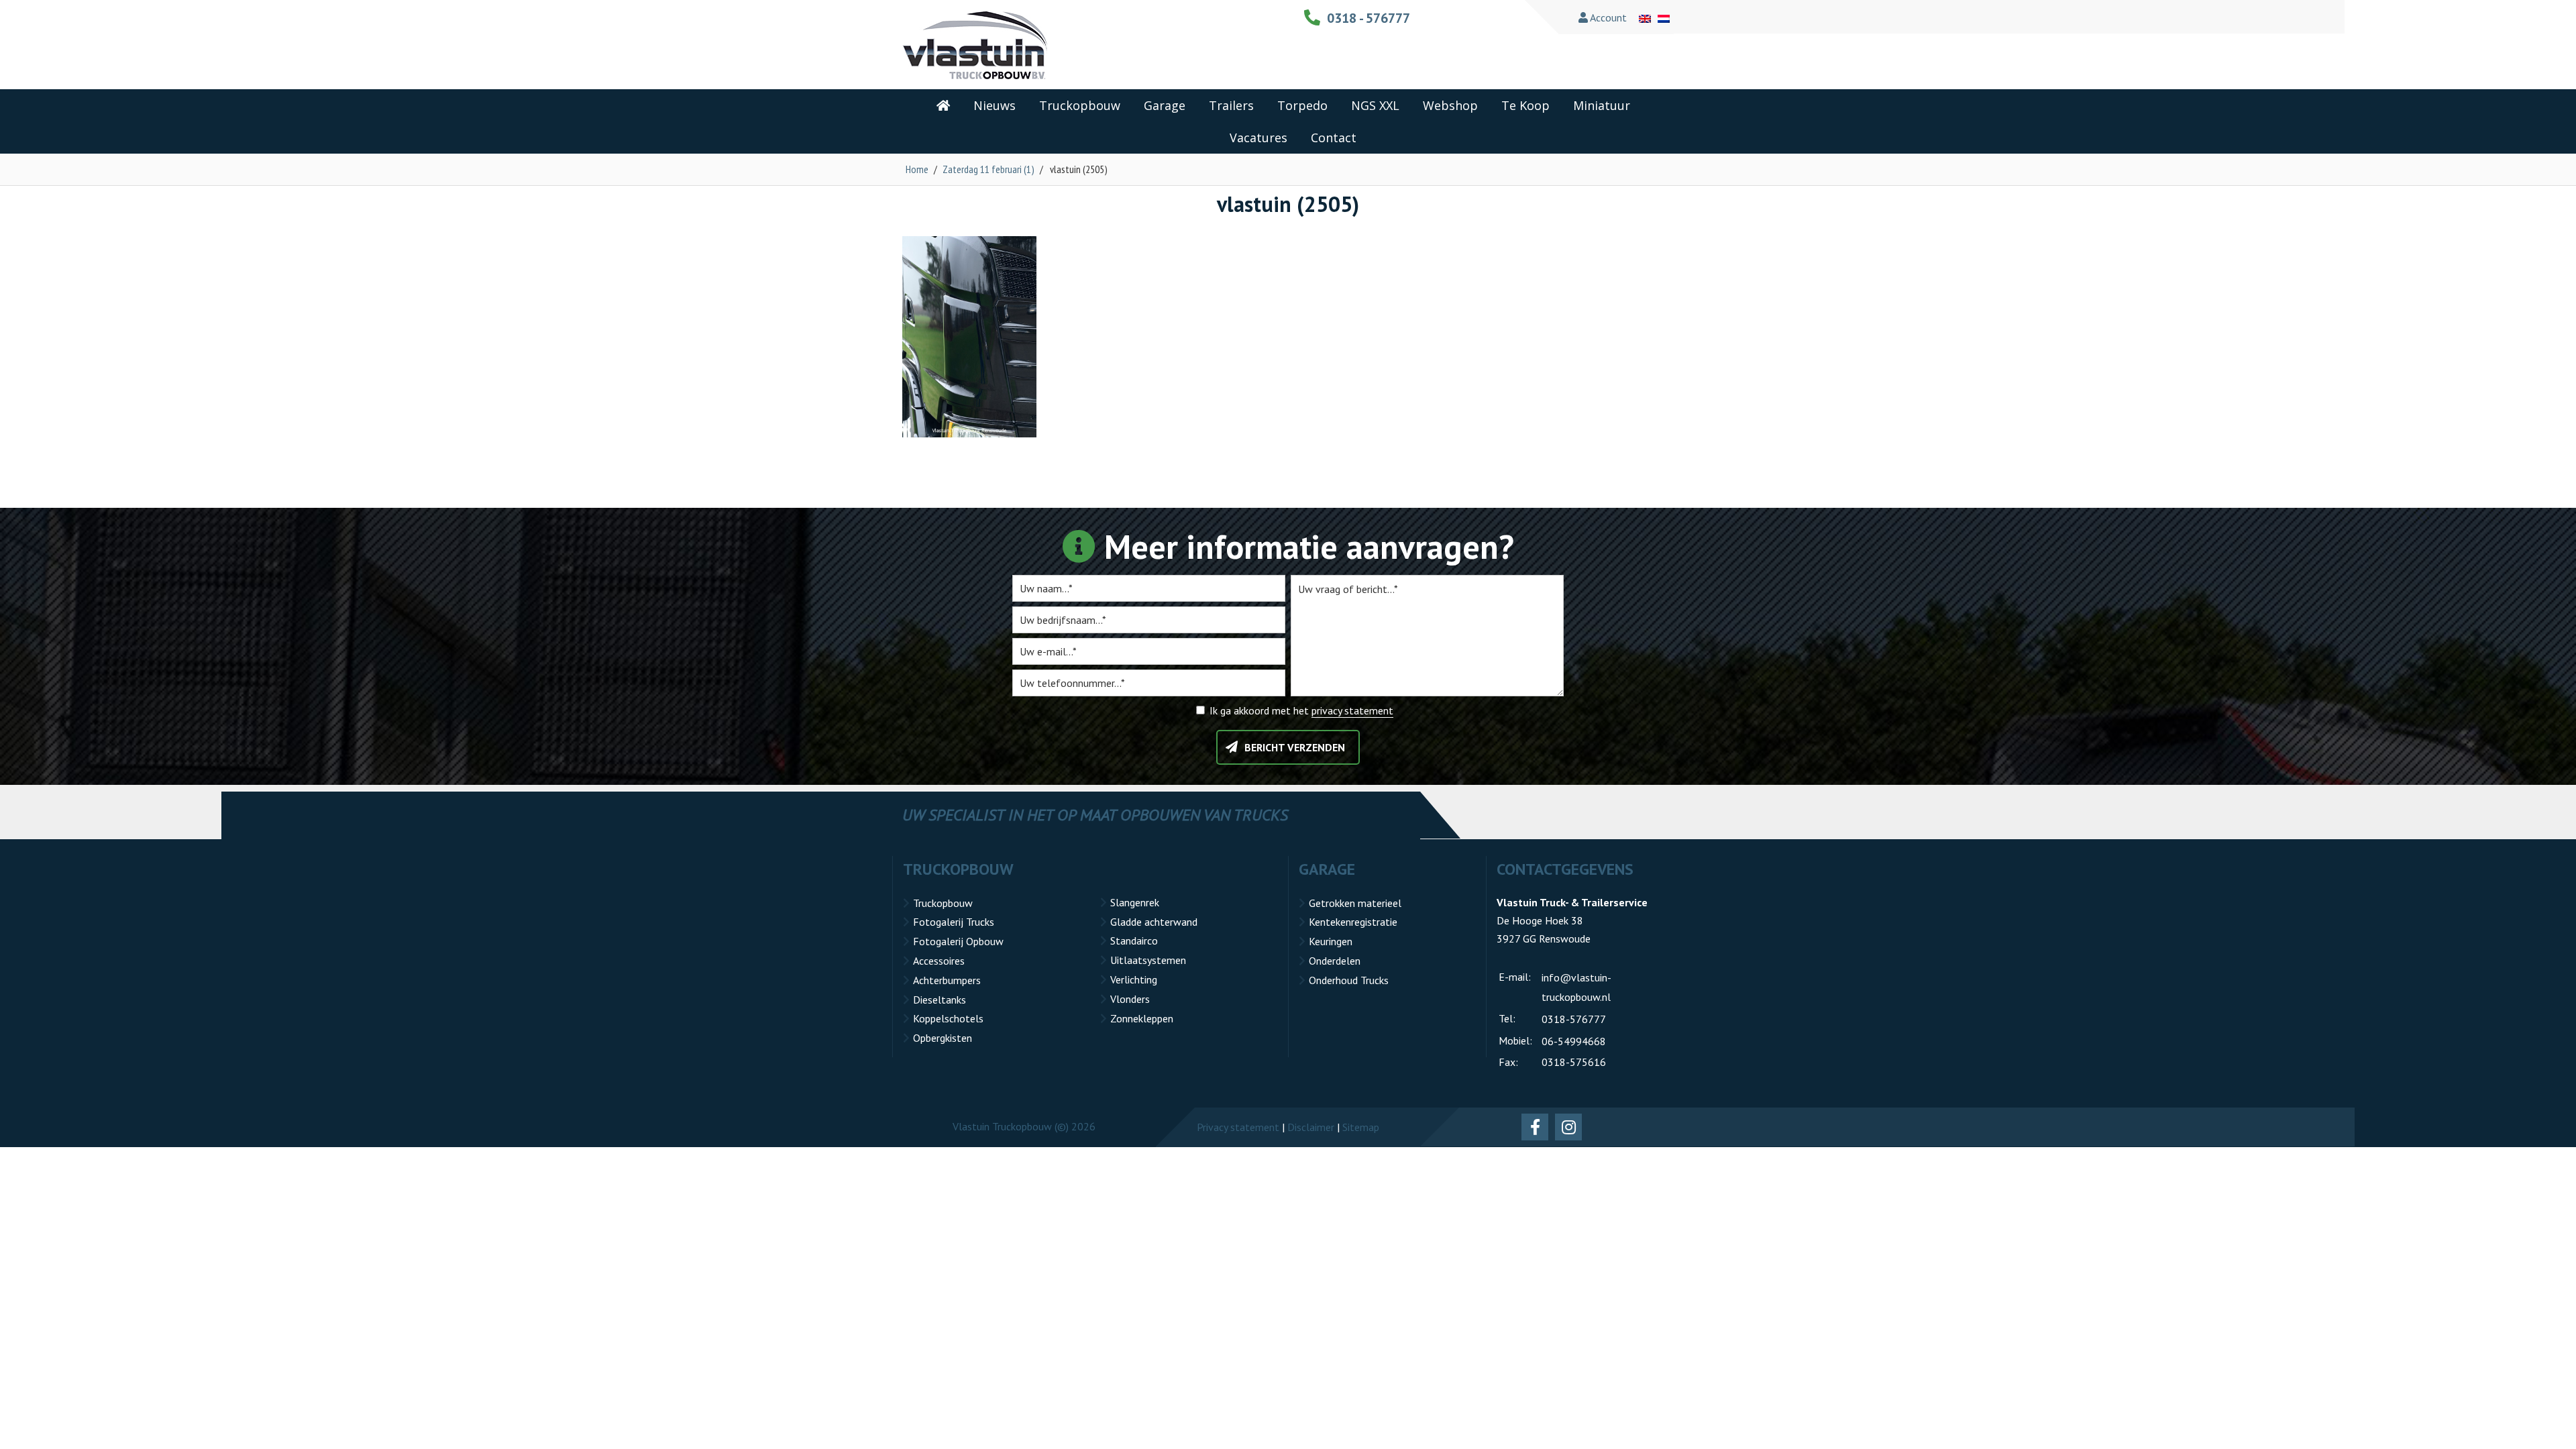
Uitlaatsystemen (1148, 960)
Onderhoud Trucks (1349, 980)
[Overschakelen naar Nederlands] (1664, 17)
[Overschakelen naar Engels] (1645, 17)
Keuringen (1331, 941)
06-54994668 (1574, 1041)
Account (1607, 17)
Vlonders (1130, 999)
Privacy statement (1238, 1127)
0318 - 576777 (1368, 18)
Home (917, 169)
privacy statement (1352, 710)
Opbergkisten (943, 1038)
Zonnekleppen (1142, 1018)
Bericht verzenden (1295, 747)
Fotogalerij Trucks (954, 922)
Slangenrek (1135, 902)
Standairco (1134, 941)
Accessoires (939, 961)
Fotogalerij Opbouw (958, 941)
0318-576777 (1574, 1019)
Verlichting (1134, 979)
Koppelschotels (948, 1018)
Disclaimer (1311, 1127)
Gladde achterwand (1154, 922)
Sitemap (1361, 1127)
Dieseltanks (940, 1000)
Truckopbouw (943, 903)
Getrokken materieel (1355, 903)
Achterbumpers (947, 980)
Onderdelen (1335, 961)
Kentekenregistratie (1353, 922)
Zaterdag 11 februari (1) (988, 169)
